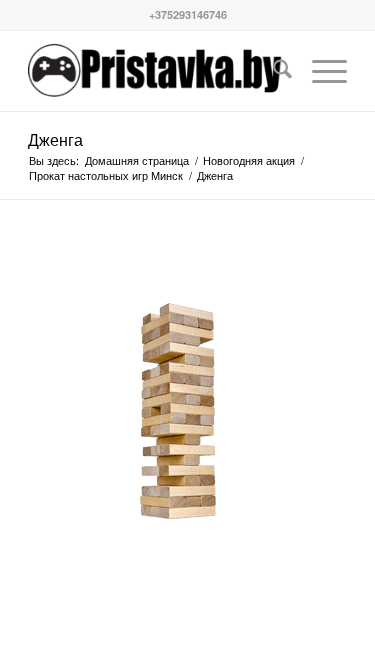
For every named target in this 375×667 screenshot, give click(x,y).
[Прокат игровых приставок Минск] (155, 71)
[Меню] (319, 71)
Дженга (55, 139)
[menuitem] (272, 71)
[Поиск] (272, 71)
